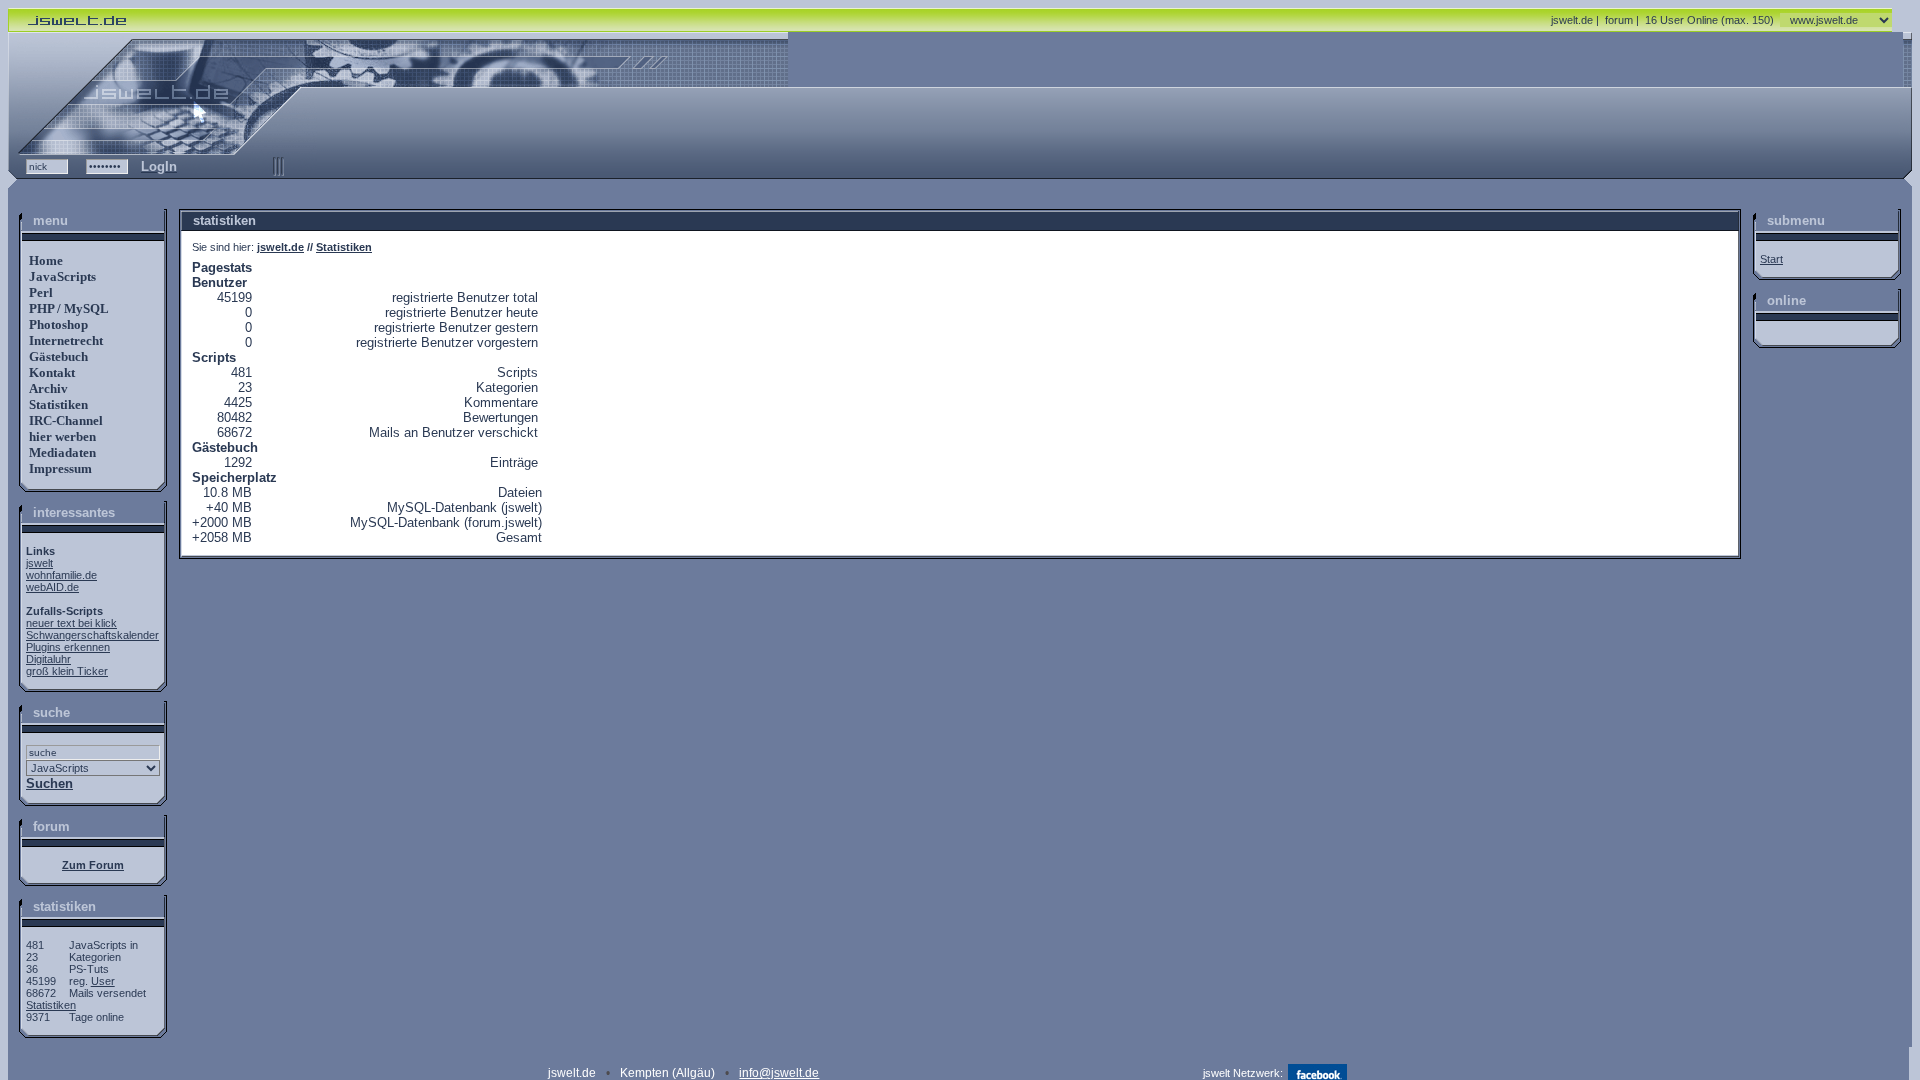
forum (1619, 20)
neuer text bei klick (71, 623)
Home (44, 260)
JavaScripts (61, 276)
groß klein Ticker (67, 671)
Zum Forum (93, 865)
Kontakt (50, 372)
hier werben (61, 436)
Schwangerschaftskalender (92, 635)
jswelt (39, 563)
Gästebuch (57, 356)
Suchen (49, 783)
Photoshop (57, 324)
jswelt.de (1572, 20)
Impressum (59, 468)
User (103, 981)
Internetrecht (64, 340)
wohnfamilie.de (61, 575)
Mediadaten (61, 452)
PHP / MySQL (67, 308)
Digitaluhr (48, 659)
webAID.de (52, 587)
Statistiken (57, 404)
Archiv (47, 388)
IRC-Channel (64, 420)
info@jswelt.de (779, 1073)
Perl (39, 292)
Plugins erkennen (68, 647)
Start (1771, 259)
